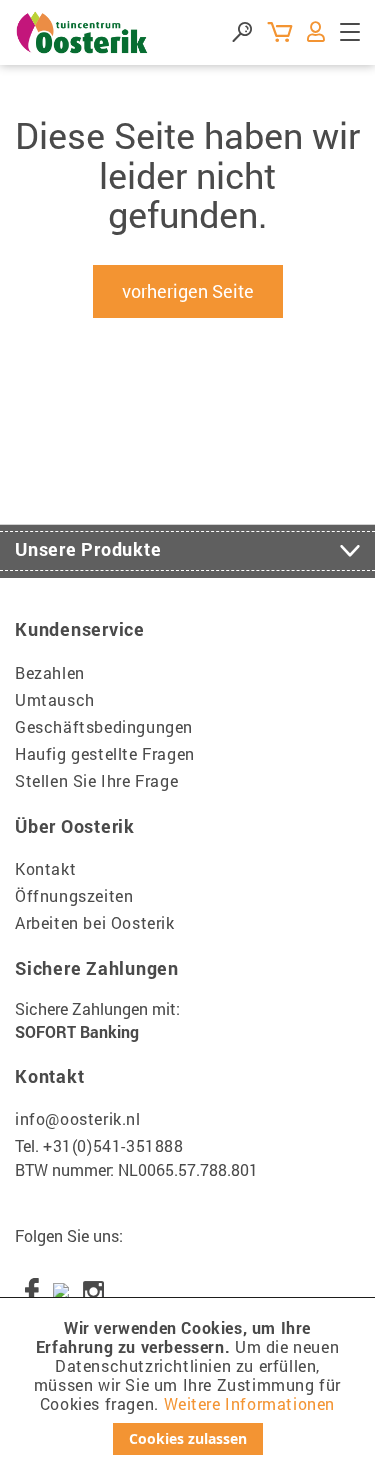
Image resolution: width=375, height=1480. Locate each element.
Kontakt (45, 868)
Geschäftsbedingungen (104, 726)
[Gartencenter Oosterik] (82, 32)
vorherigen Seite (188, 291)
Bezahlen (50, 672)
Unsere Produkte (88, 549)
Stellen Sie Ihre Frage (96, 780)
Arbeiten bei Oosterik (95, 922)
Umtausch (55, 699)
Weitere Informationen (250, 1403)
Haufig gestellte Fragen (105, 753)
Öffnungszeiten (74, 895)
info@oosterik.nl (78, 1118)
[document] (187, 1386)
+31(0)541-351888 (113, 1145)
